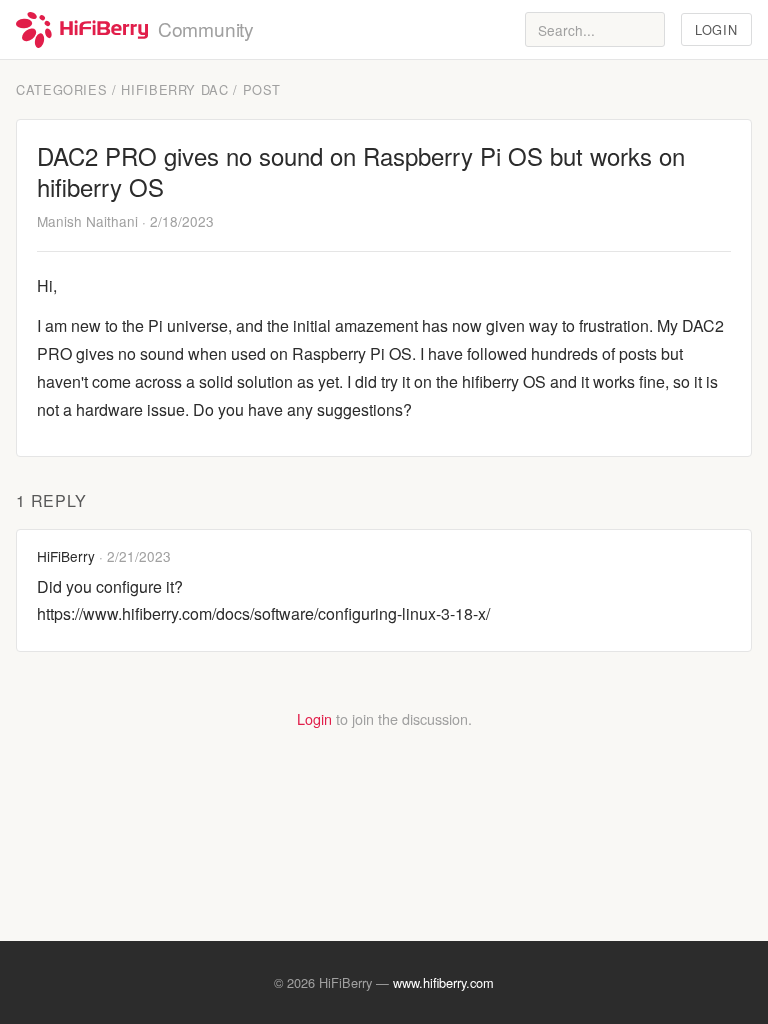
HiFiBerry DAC (174, 89)
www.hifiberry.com (443, 982)
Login (716, 29)
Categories (61, 89)
